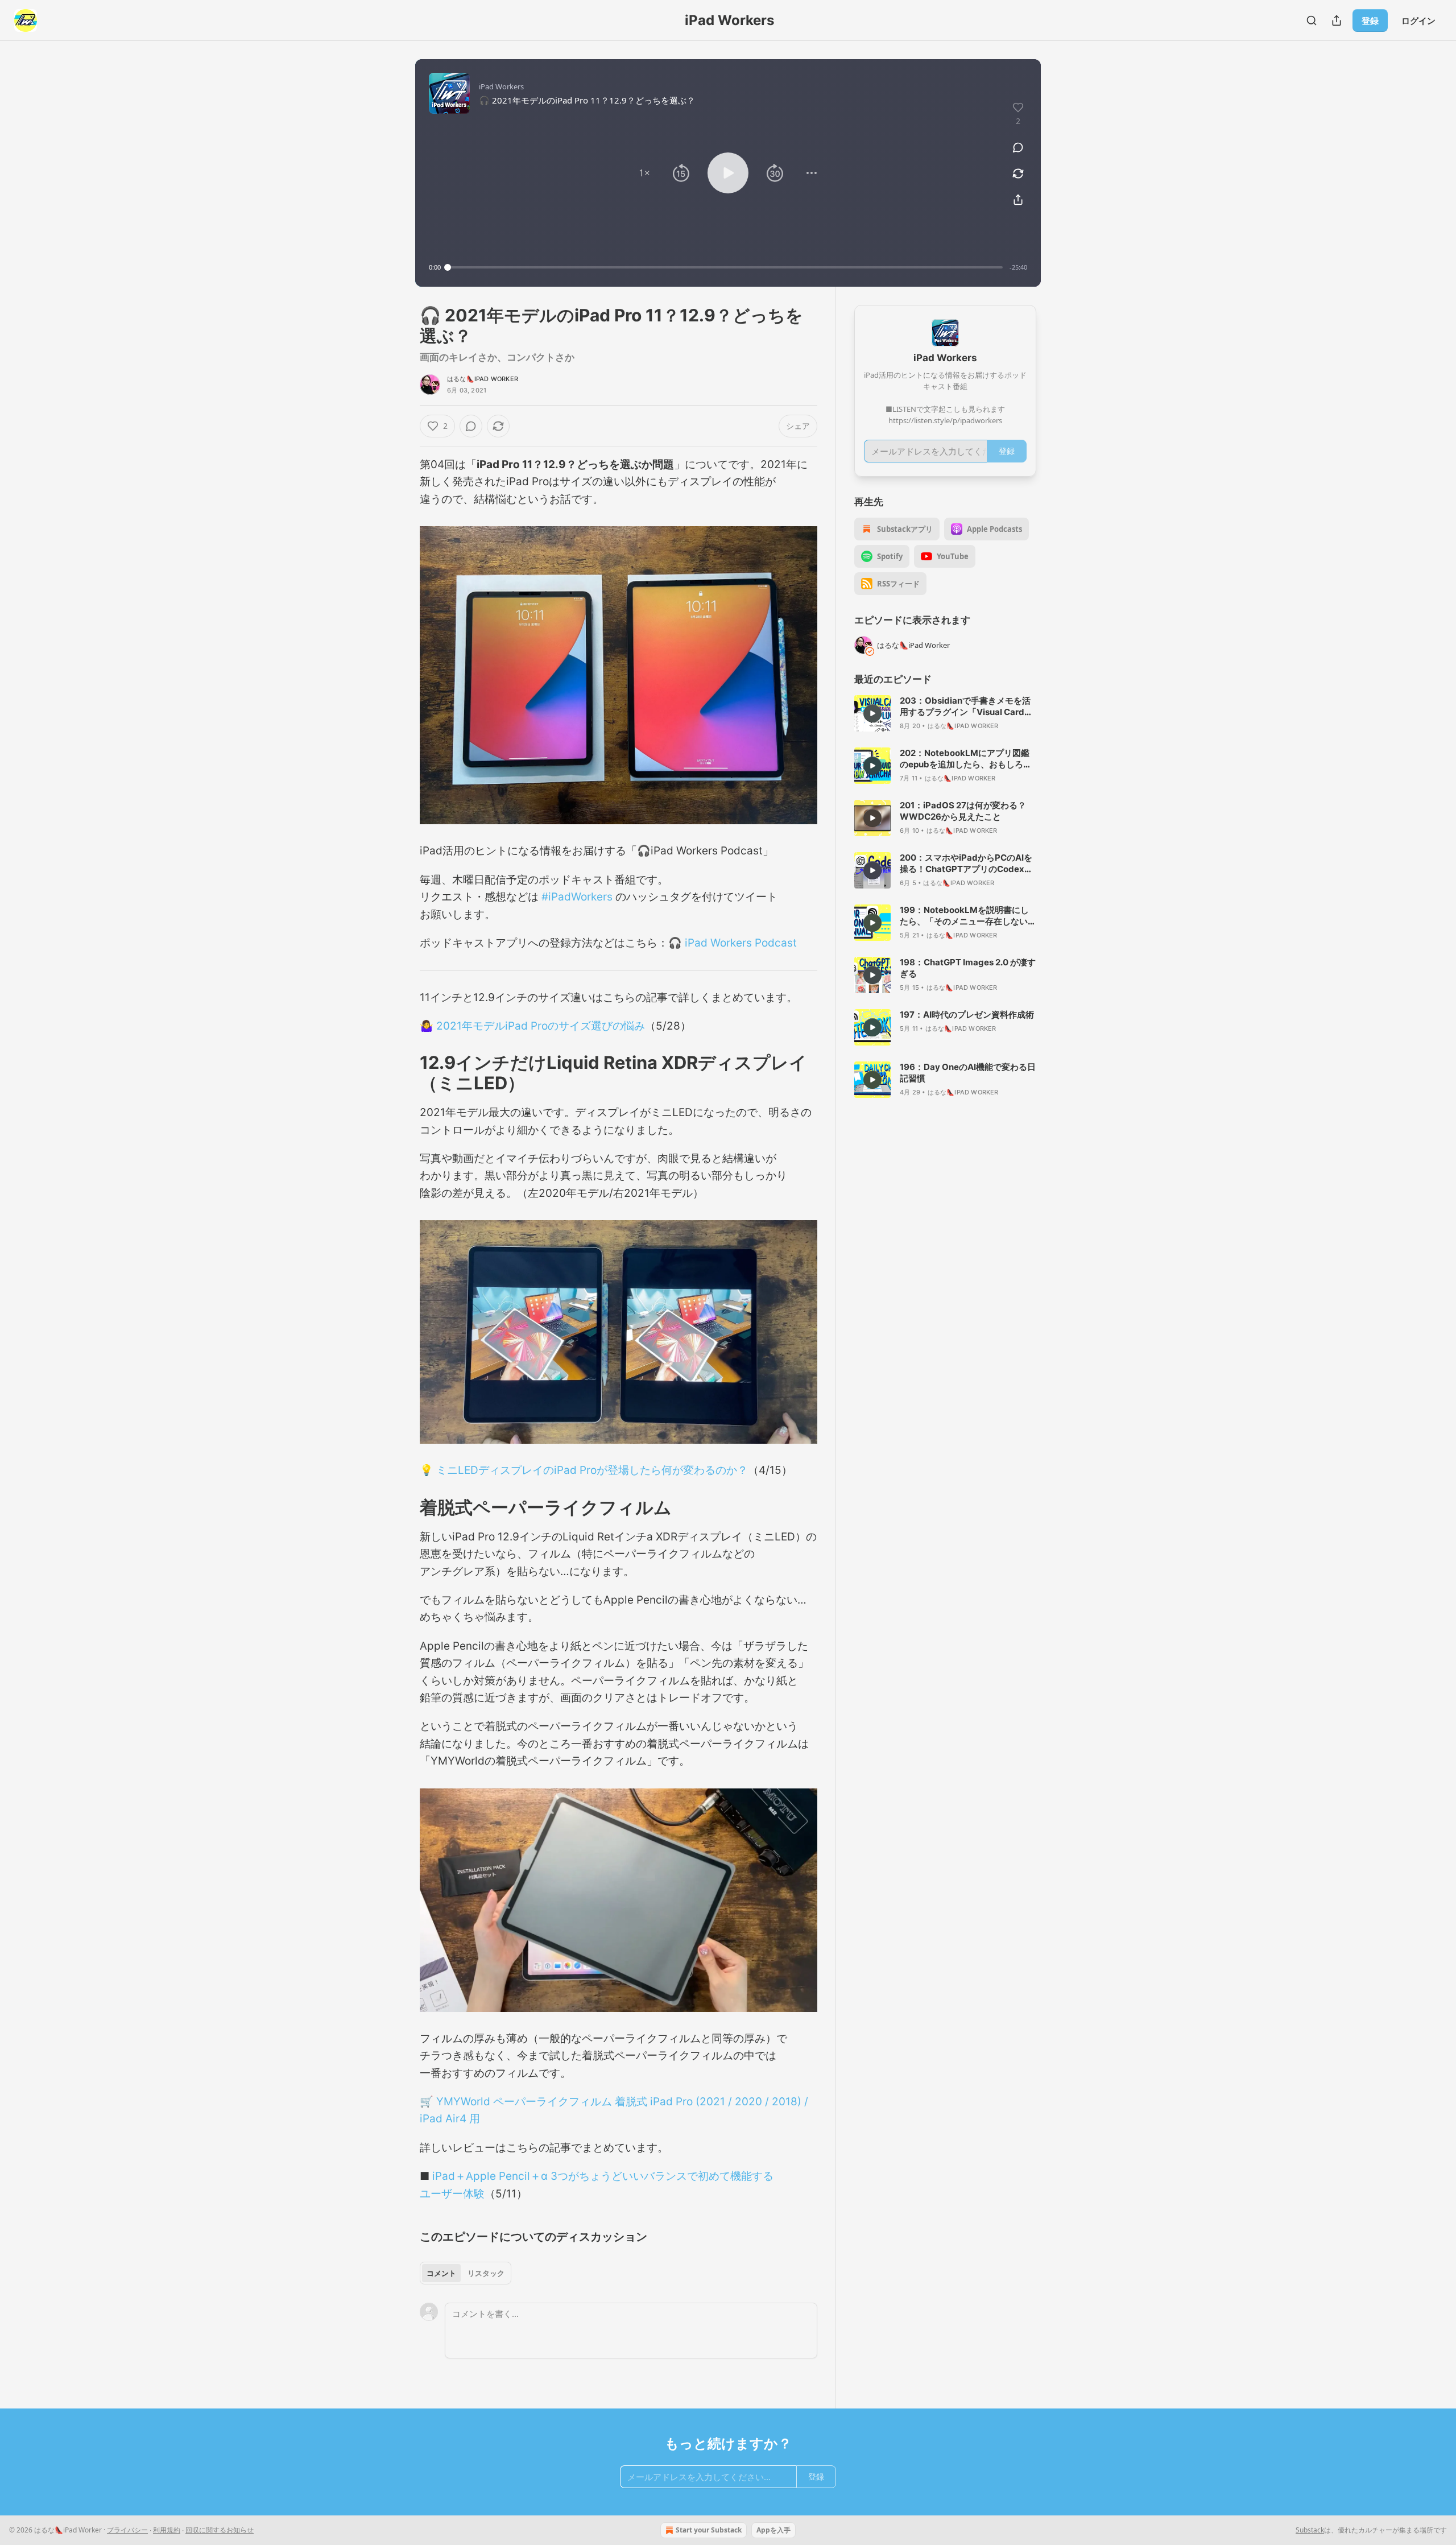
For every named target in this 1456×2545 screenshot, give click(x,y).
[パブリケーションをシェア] (1337, 20)
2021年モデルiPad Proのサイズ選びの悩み (541, 1026)
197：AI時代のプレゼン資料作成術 (967, 1015)
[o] (872, 713)
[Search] (1312, 20)
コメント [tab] (441, 2273)
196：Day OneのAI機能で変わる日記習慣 (968, 1073)
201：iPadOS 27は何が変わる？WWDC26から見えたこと (963, 811)
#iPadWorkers (577, 897)
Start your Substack (709, 2530)
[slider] (725, 267)
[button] (644, 173)
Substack (1310, 2530)
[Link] (404, 1073)
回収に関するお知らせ (220, 2530)
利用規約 (167, 2530)
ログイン (1418, 20)
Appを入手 (773, 2530)
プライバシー (127, 2530)
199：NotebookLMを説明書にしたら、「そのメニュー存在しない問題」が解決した (968, 916)
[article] (945, 713)
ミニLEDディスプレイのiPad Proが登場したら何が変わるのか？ (592, 1470)
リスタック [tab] (486, 2273)
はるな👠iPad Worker (483, 379)
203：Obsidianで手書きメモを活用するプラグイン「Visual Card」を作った (966, 707)
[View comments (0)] (1018, 147)
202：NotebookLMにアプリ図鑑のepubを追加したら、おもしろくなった (966, 759)
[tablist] (466, 2273)
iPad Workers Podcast (741, 943)
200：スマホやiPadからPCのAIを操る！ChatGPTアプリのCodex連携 (966, 864)
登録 (1370, 20)
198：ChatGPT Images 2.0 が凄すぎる (968, 968)
